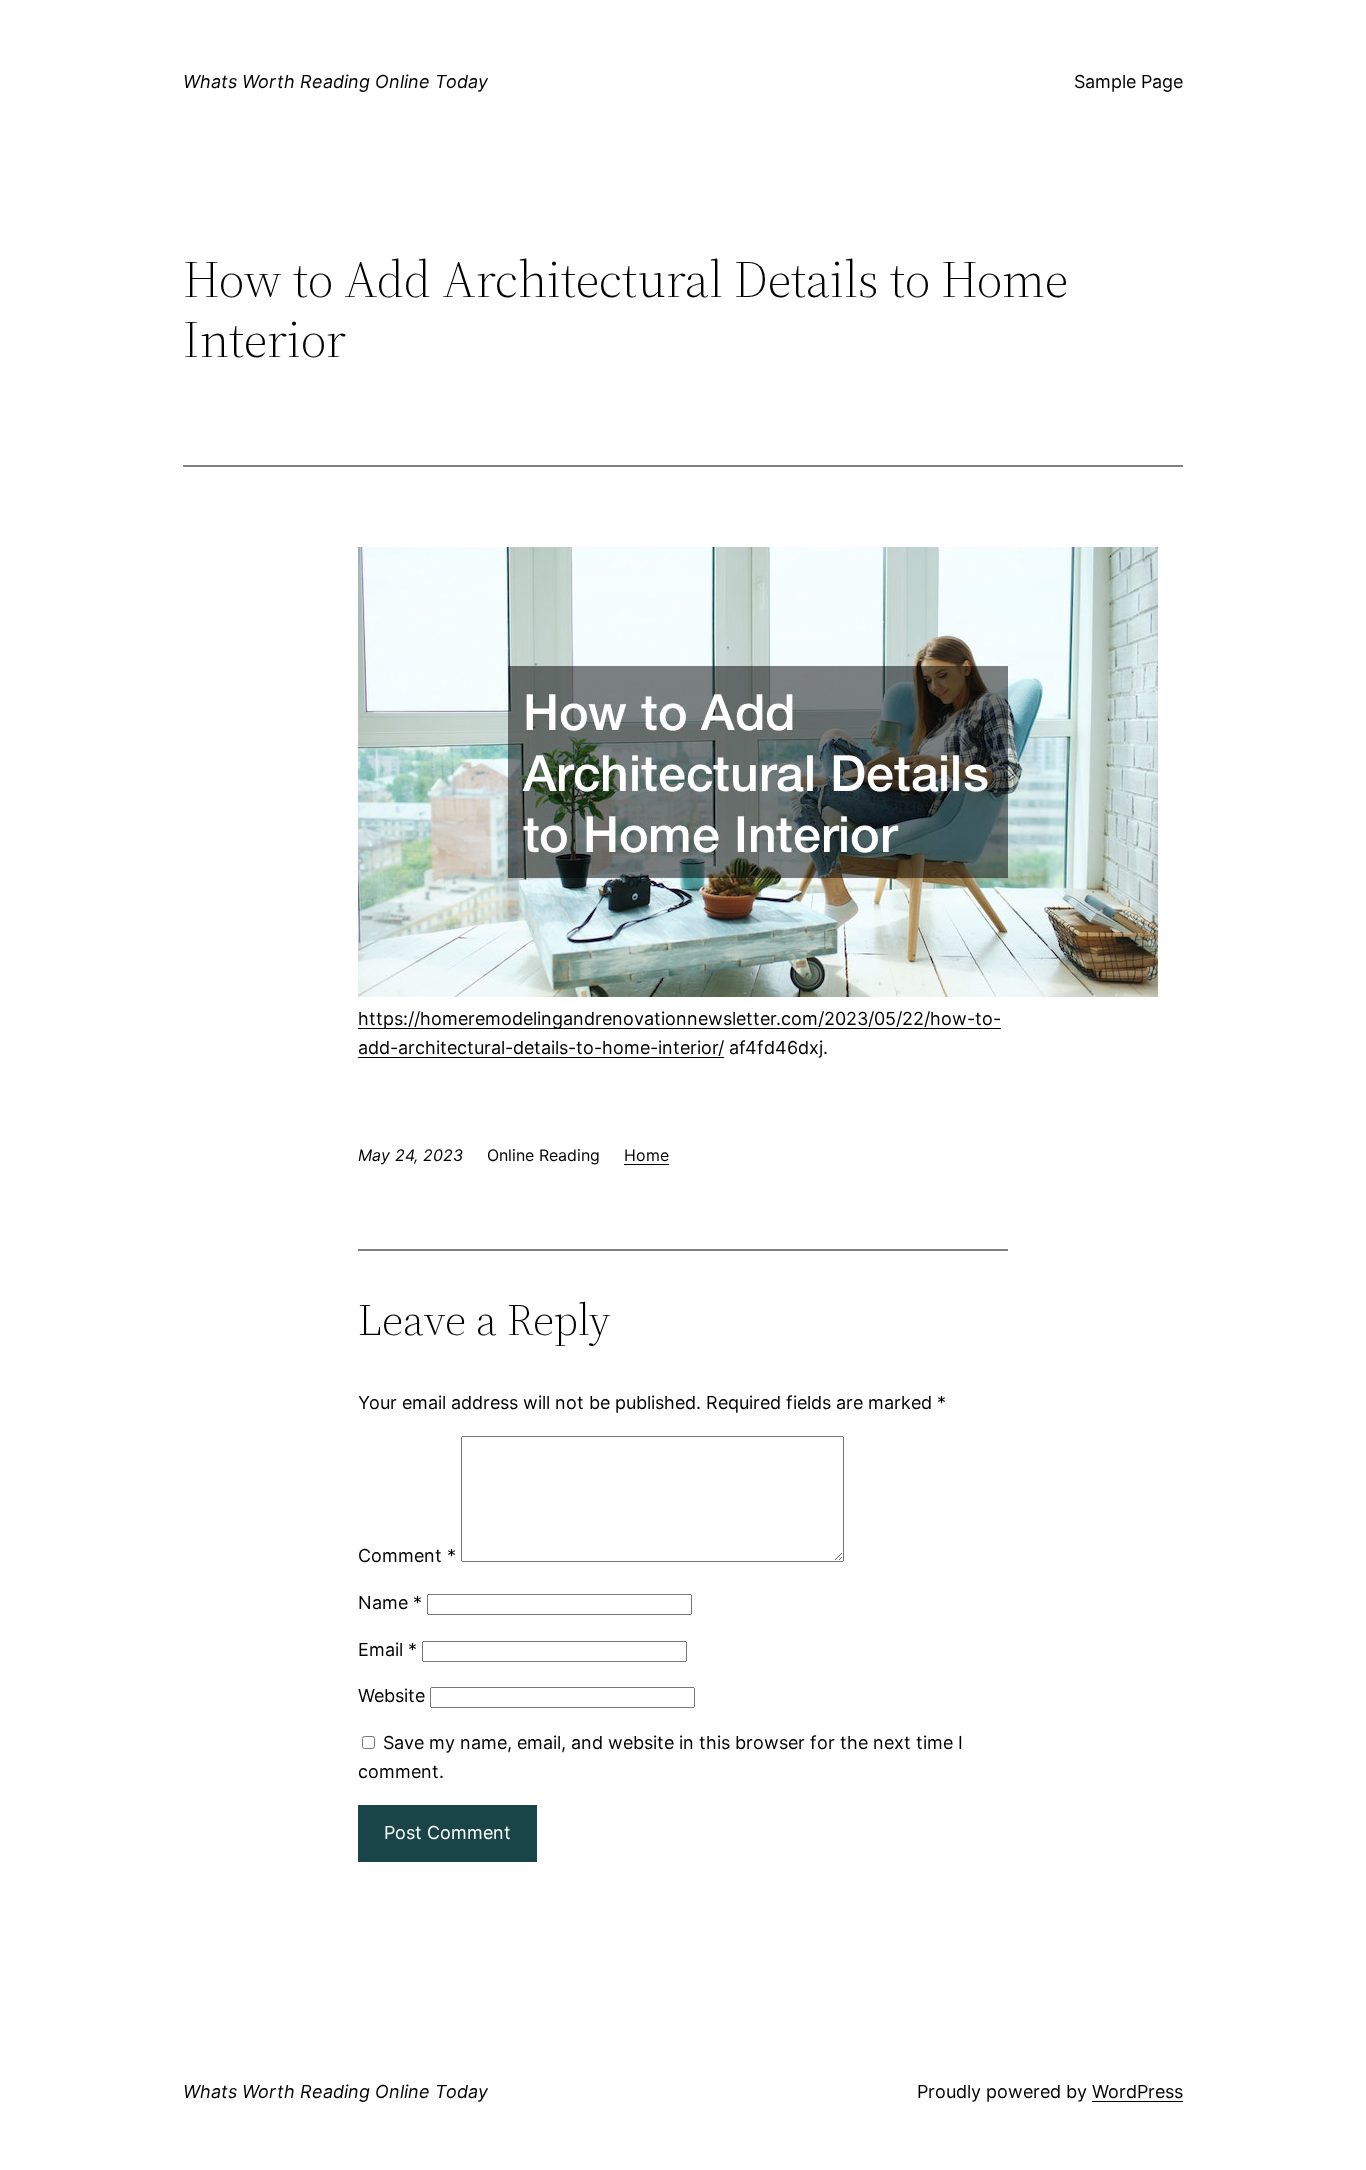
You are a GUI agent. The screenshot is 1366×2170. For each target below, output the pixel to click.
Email (387, 1649)
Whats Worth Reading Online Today (335, 81)
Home (646, 1155)
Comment (407, 1555)
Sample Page (1128, 81)
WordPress (1137, 2091)
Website (391, 1695)
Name (390, 1602)
